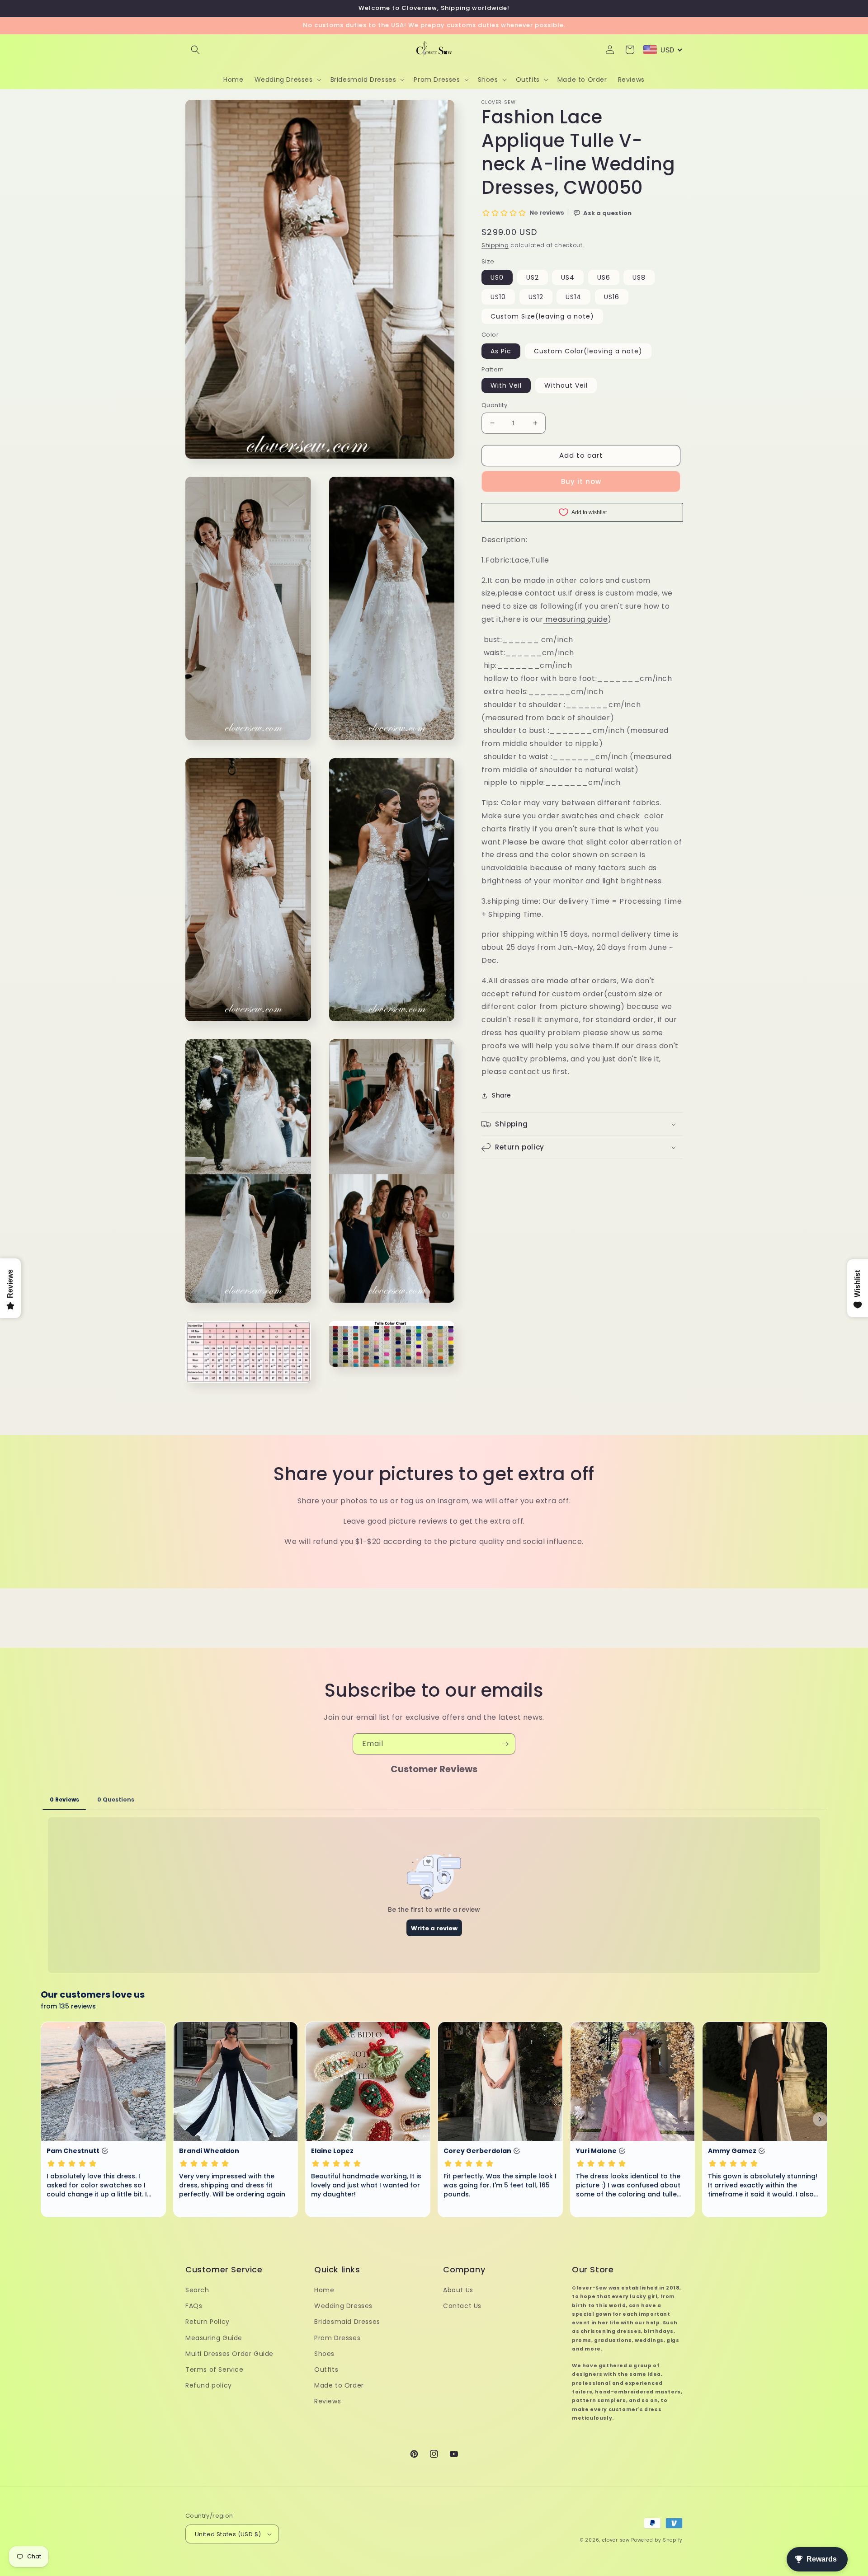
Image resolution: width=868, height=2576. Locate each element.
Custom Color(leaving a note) (588, 351)
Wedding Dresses (343, 2306)
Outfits (326, 2370)
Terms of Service (215, 2370)
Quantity (494, 405)
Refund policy (209, 2385)
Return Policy (208, 2322)
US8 (639, 277)
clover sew (616, 2540)
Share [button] (502, 1095)
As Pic (501, 351)
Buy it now (581, 481)
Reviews (328, 2401)
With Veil (506, 385)
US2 (533, 277)
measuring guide (576, 619)
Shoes (324, 2354)
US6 (604, 277)
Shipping (495, 245)
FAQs (194, 2306)
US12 (536, 297)
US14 (573, 297)
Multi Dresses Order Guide (229, 2354)
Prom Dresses (337, 2338)
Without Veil (566, 385)
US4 (568, 277)
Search (197, 2290)
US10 (498, 297)
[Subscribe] (505, 1744)
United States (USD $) (228, 2534)
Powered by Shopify (657, 2540)
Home (324, 2290)
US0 (497, 277)
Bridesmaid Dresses (347, 2322)
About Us (458, 2290)
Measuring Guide (214, 2338)
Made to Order (339, 2385)
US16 (612, 297)
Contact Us (462, 2306)
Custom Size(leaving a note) (542, 316)
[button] (195, 50)
